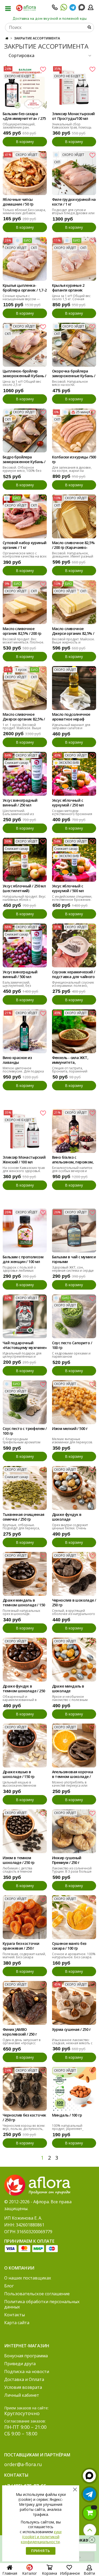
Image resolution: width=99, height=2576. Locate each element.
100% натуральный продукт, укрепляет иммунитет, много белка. (72, 2129)
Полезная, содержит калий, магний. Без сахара (24, 1956)
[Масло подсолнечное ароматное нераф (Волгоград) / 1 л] (74, 688)
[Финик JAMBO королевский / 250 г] (25, 2003)
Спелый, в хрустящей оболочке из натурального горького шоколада (74, 1614)
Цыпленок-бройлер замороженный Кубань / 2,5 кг (24, 374)
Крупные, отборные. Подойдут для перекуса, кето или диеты (21, 1528)
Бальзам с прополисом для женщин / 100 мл (23, 1259)
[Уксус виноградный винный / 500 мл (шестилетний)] (25, 945)
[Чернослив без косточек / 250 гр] (25, 2089)
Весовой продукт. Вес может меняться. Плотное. (23, 641)
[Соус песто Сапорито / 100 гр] (74, 1316)
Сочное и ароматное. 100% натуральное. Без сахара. (74, 1956)
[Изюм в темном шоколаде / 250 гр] (25, 1831)
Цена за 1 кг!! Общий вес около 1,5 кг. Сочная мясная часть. (71, 299)
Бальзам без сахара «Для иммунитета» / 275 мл (24, 116)
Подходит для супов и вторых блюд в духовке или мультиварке (73, 213)
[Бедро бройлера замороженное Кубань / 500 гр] (25, 431)
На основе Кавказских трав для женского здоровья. (24, 1169)
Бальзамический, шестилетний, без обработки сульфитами (21, 986)
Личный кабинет (22, 2395)
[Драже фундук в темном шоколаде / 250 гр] (25, 1660)
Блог (9, 2286)
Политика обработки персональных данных (42, 2304)
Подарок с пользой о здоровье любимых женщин (19, 1271)
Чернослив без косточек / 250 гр (24, 2118)
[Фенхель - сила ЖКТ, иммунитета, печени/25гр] (74, 1031)
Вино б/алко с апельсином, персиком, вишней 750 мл (73, 1160)
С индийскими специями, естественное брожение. (72, 898)
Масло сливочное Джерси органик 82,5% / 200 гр (73, 631)
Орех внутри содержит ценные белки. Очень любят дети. (70, 1528)
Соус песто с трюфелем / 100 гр (25, 1431)
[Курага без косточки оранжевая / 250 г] (25, 1917)
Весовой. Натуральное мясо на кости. (70, 383)
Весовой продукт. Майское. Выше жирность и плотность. (73, 642)
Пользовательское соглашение (37, 2294)
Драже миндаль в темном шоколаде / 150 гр (24, 1603)
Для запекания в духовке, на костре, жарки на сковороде (72, 471)
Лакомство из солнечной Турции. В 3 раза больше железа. (72, 1871)
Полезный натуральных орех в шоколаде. (21, 1612)
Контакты (15, 2315)
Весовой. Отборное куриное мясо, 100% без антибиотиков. (22, 471)
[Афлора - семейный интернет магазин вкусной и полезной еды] (26, 8)
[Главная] (7, 38)
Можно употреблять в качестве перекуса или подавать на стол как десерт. (70, 1787)
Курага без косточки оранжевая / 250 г (21, 1946)
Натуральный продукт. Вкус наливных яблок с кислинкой (24, 900)
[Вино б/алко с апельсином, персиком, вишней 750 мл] (74, 1131)
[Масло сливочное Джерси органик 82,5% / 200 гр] (74, 602)
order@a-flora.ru (23, 2464)
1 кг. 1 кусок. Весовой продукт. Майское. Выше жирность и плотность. (22, 728)
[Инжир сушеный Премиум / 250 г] (74, 1831)
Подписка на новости (27, 2371)
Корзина (49, 2573)
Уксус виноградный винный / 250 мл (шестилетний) (20, 803)
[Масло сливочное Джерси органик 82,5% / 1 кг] (25, 688)
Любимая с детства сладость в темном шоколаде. (17, 1871)
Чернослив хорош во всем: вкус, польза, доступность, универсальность (24, 2129)
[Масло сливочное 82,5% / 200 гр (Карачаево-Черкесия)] (74, 517)
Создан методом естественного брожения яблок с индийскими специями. (72, 816)
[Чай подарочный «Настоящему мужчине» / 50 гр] (25, 1316)
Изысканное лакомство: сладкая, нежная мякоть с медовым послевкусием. (72, 2043)
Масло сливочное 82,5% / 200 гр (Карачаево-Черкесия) (73, 545)
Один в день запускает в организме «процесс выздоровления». (22, 2043)
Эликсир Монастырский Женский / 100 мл (24, 1160)
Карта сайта (17, 2323)
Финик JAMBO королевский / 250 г (20, 2032)
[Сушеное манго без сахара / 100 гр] (74, 1917)
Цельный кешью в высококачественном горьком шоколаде (19, 1785)
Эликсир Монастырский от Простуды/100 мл (73, 116)
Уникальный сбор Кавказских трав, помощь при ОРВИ (72, 127)
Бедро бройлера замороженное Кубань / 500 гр (24, 460)
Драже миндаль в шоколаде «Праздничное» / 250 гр (73, 1689)
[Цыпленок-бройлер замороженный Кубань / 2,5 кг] (25, 345)
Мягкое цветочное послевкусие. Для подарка (23, 1070)
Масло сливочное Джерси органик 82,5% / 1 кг (24, 717)
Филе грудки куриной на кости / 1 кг (74, 202)
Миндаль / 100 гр (67, 2115)
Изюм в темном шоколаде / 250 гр (19, 1860)
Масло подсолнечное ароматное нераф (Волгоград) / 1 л (71, 717)
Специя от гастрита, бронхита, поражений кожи (70, 1071)
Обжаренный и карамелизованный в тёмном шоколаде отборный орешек (20, 1701)
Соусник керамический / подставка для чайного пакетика (74, 975)
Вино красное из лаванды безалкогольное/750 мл (23, 1060)
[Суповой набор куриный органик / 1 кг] (25, 517)
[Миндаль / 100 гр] (74, 2089)
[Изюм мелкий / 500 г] (74, 1402)
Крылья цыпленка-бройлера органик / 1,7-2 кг (25, 288)
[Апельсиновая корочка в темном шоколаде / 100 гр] (74, 1746)
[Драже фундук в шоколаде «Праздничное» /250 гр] (74, 1488)
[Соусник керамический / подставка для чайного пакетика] (74, 945)
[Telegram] (73, 9)
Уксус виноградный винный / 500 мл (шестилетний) (20, 975)
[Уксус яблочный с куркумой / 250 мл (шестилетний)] (74, 774)
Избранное (70, 2573)
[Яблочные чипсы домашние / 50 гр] (25, 173)
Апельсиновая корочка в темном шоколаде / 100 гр (73, 1775)
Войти (89, 2573)
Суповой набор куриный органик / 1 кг (24, 545)
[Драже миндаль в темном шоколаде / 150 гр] (25, 1574)
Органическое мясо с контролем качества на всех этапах (25, 556)
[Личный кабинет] (91, 9)
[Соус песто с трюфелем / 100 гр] (25, 1402)
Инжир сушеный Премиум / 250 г (67, 1860)
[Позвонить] (55, 9)
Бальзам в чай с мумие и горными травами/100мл (74, 1260)
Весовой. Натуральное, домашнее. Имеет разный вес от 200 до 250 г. (73, 556)
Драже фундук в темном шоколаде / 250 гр (24, 1689)
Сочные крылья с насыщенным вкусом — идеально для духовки (21, 299)
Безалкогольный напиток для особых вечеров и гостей (72, 1171)
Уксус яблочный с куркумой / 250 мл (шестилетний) (68, 803)
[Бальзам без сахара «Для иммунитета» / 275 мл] (25, 87)
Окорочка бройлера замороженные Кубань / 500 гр (74, 374)
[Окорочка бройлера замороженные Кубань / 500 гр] (74, 345)
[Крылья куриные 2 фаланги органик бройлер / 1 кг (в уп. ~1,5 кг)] (74, 259)
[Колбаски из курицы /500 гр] (74, 431)
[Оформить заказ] (90, 2513)
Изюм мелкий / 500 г (70, 1429)
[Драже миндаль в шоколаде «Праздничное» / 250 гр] (74, 1660)
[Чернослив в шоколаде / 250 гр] (74, 1574)
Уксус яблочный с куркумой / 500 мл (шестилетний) (68, 889)
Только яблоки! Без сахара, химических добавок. (24, 211)
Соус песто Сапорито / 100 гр (72, 1345)
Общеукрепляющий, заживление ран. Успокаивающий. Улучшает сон (24, 129)
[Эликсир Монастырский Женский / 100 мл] (25, 1131)
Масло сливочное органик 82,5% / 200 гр (22, 631)
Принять (41, 2551)
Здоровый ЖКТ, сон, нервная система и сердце (73, 1269)
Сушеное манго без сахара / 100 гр (69, 1946)
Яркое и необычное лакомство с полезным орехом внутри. (70, 1700)
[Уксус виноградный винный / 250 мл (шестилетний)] (25, 774)
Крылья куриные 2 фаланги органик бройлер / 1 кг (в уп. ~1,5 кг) (73, 288)
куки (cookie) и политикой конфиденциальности (41, 2537)
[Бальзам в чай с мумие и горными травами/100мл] (74, 1231)
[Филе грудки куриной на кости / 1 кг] (74, 173)
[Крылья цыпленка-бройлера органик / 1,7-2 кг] (25, 259)
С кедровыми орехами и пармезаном (71, 1355)
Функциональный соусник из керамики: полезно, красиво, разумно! (73, 986)
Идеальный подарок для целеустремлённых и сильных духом (22, 1356)
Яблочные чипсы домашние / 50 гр (18, 202)
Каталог (30, 2573)
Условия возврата (23, 2387)
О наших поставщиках (28, 2278)
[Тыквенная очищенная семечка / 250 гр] (25, 1488)
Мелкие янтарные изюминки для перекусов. (72, 1441)
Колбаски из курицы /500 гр (74, 459)
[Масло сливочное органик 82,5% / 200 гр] (25, 602)
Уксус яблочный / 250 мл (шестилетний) (24, 888)
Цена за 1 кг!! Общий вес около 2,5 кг (22, 383)
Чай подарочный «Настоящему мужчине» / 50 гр (25, 1346)
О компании (19, 2268)
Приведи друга (20, 2364)
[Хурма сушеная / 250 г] (74, 2003)
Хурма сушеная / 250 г (71, 2030)
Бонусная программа (26, 2356)
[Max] (82, 7)
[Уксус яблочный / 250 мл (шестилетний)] (25, 860)
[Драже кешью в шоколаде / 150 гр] (25, 1746)
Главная (10, 2573)
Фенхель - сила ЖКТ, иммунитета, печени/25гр (70, 1060)
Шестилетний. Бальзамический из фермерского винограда (22, 814)
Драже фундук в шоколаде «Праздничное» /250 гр (72, 1517)
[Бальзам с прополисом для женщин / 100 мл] (25, 1231)
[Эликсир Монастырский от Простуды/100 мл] (74, 87)
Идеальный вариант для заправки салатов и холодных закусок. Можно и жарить (74, 730)
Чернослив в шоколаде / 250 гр (74, 1603)
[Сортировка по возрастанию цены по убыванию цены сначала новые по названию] (49, 56)
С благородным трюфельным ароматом (22, 1441)
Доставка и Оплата (24, 2379)
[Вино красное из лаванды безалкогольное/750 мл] (25, 1031)
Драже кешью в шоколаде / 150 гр (19, 1774)
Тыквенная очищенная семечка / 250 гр (23, 1517)
